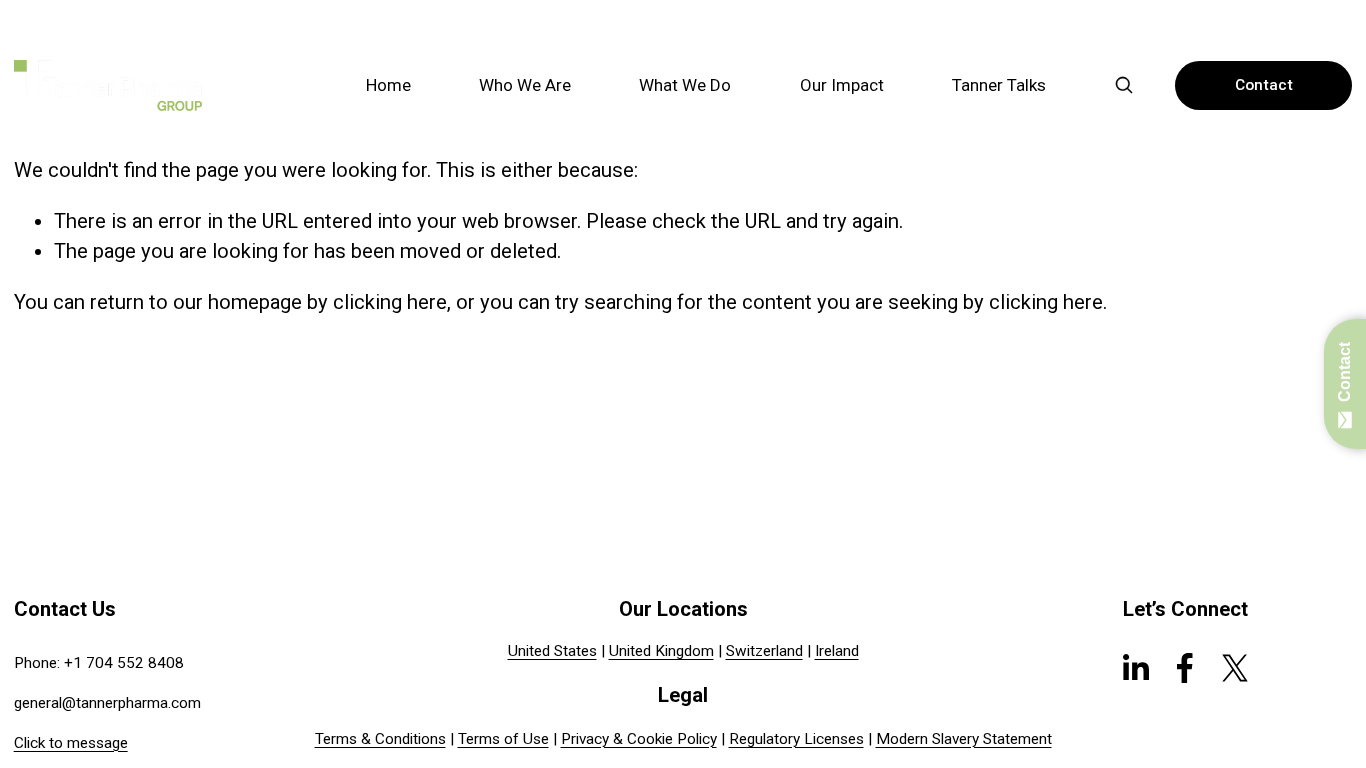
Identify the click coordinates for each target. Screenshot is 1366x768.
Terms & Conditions (380, 739)
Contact (1264, 85)
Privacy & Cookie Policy (639, 739)
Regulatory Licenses (796, 739)
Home (388, 85)
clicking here (390, 302)
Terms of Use (503, 739)
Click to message (71, 743)
